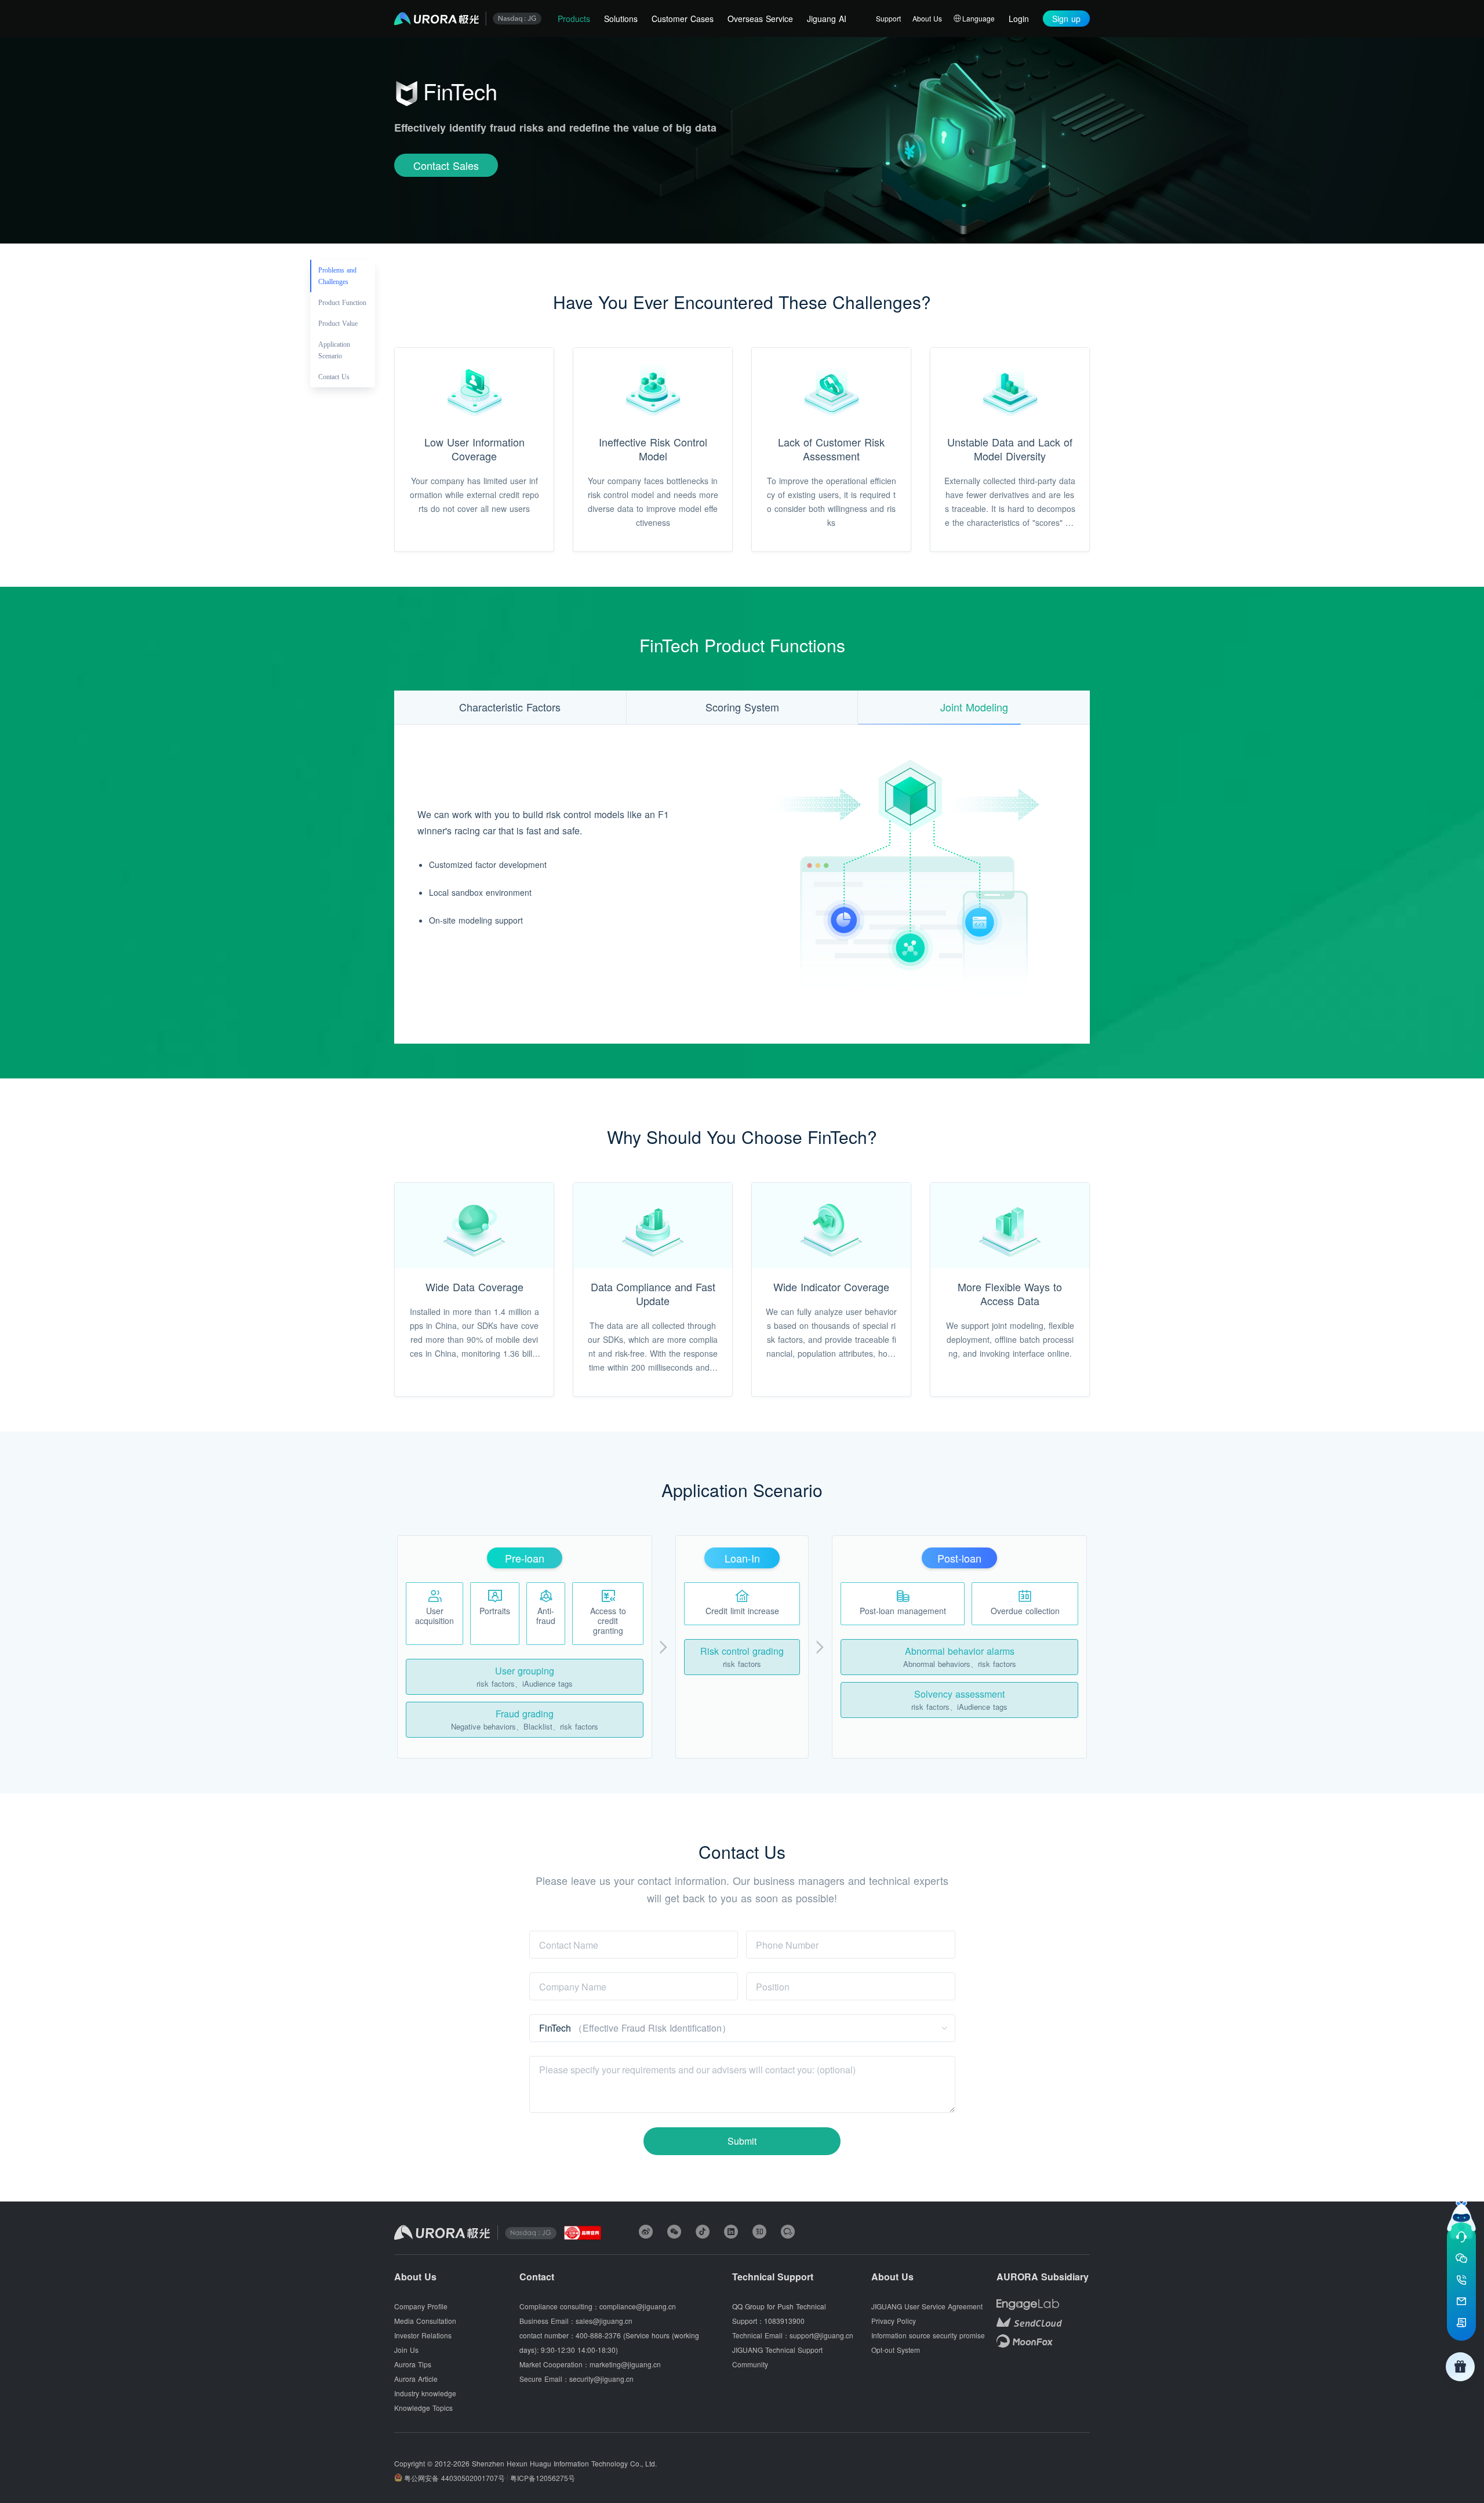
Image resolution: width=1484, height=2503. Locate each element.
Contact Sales (446, 165)
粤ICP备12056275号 (543, 2478)
